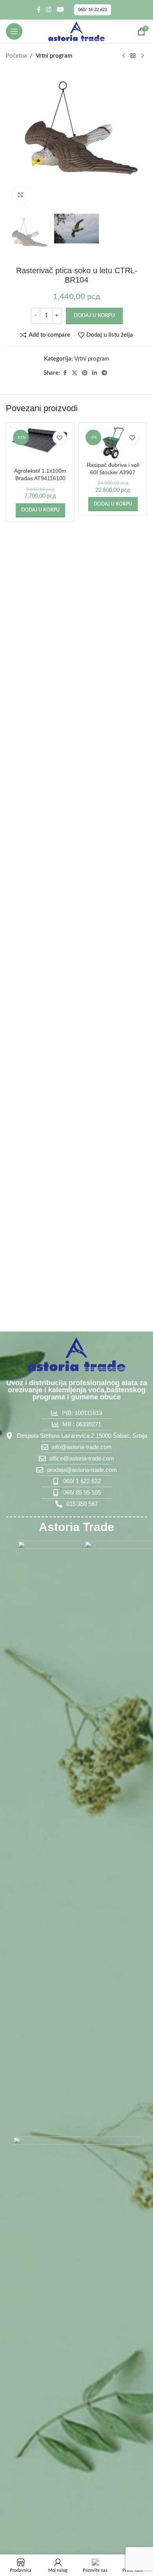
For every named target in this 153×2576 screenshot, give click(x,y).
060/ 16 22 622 (93, 10)
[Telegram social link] (104, 373)
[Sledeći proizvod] (142, 56)
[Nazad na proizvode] (133, 56)
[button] (40, 510)
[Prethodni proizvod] (124, 56)
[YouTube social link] (60, 10)
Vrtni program (54, 56)
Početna (16, 56)
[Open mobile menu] (14, 31)
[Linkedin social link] (95, 373)
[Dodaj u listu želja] (59, 438)
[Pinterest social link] (85, 373)
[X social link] (75, 373)
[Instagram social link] (49, 10)
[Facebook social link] (39, 10)
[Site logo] (76, 31)
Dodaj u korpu (94, 316)
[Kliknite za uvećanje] (21, 195)
